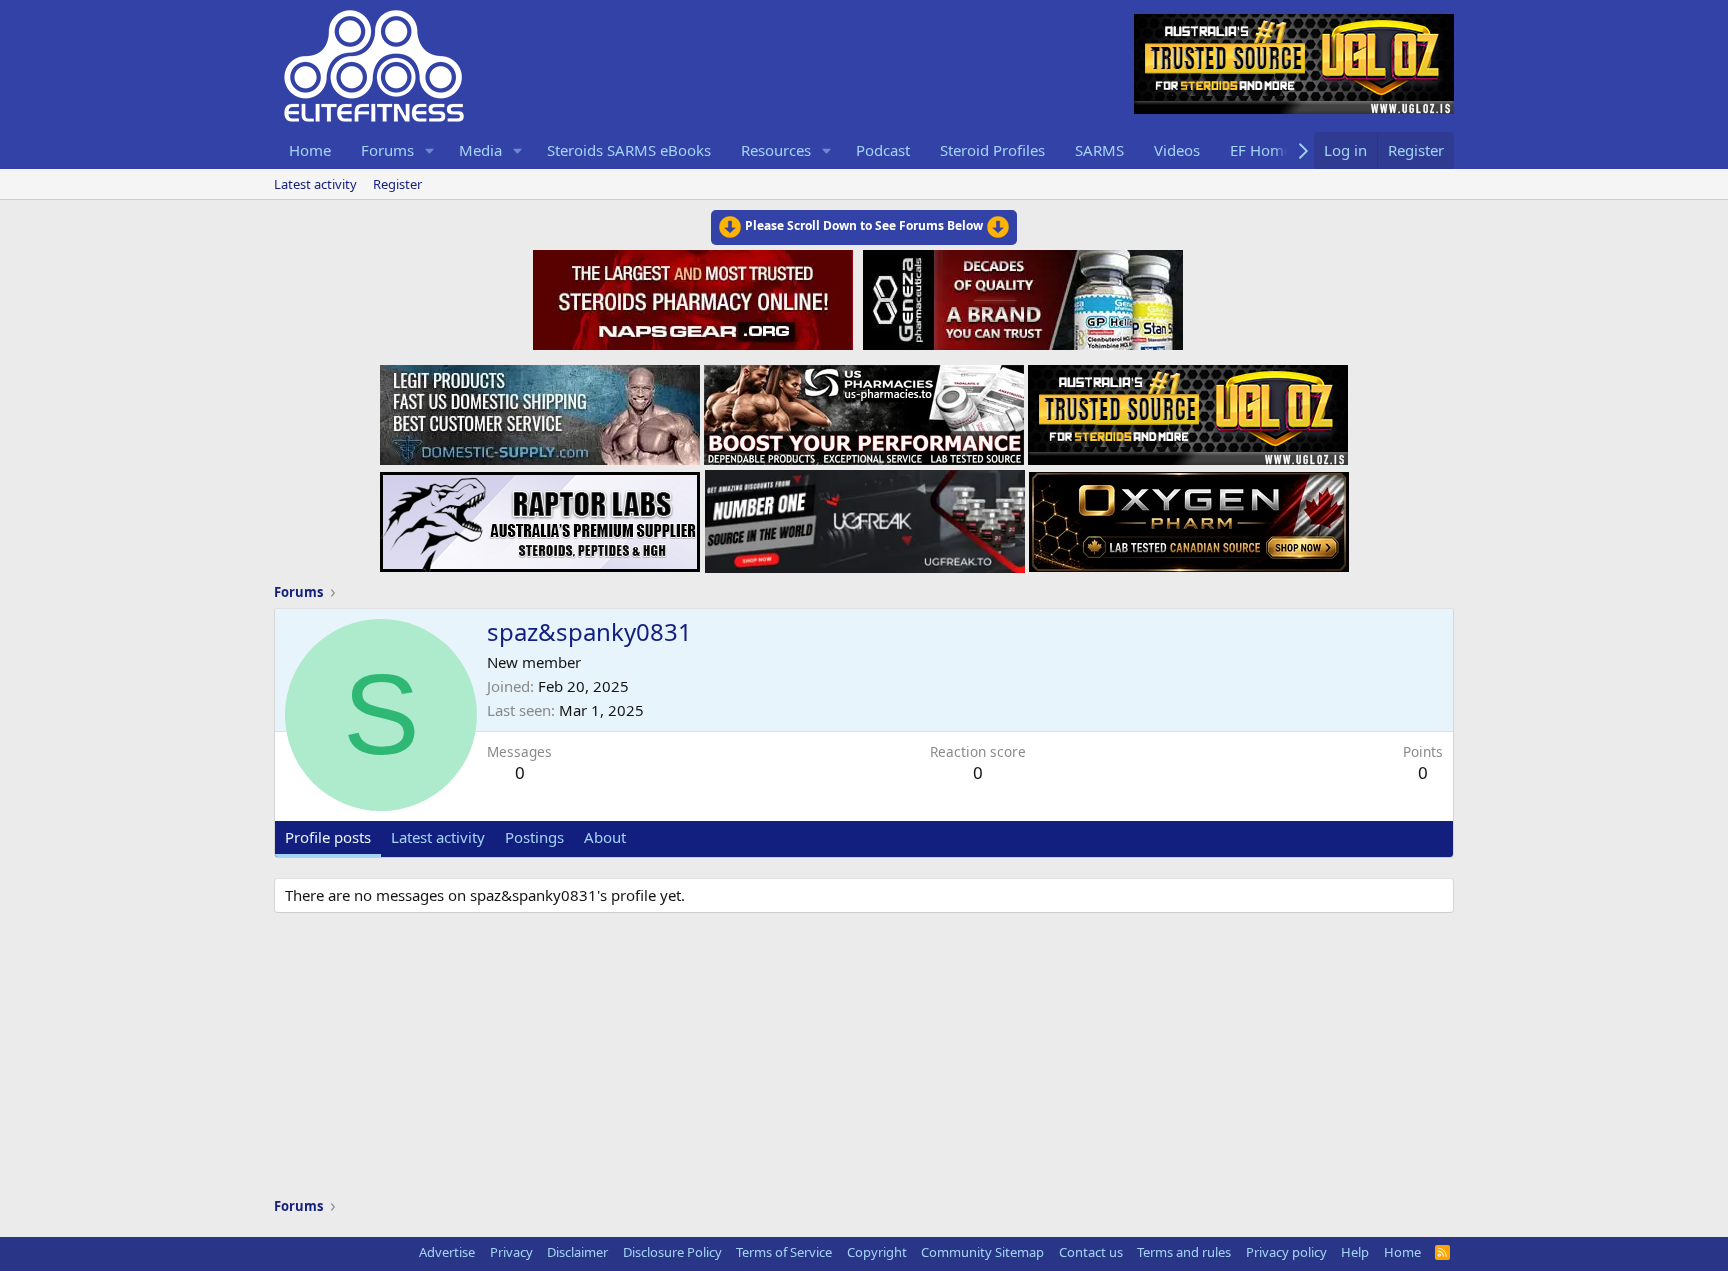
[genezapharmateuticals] (1020, 297)
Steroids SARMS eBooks (629, 150)
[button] (430, 150)
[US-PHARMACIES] (864, 409)
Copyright (877, 1252)
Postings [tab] (534, 837)
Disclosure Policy (672, 1252)
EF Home (1261, 150)
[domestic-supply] (540, 409)
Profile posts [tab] (328, 837)
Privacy (511, 1252)
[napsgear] (695, 297)
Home (310, 150)
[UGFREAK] (865, 516)
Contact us (1091, 1252)
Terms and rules (1184, 1252)
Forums (387, 150)
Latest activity (315, 184)
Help (1355, 1252)
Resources (776, 150)
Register (397, 184)
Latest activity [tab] (438, 837)
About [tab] (605, 837)
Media (480, 150)
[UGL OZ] (1188, 409)
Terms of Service (784, 1252)
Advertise (447, 1252)
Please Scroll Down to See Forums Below (864, 225)
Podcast (883, 150)
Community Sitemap (982, 1252)
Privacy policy (1286, 1252)
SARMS (1099, 150)
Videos (1177, 150)
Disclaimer (577, 1252)
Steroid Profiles (992, 150)
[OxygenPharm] (1189, 516)
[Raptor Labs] (540, 516)
